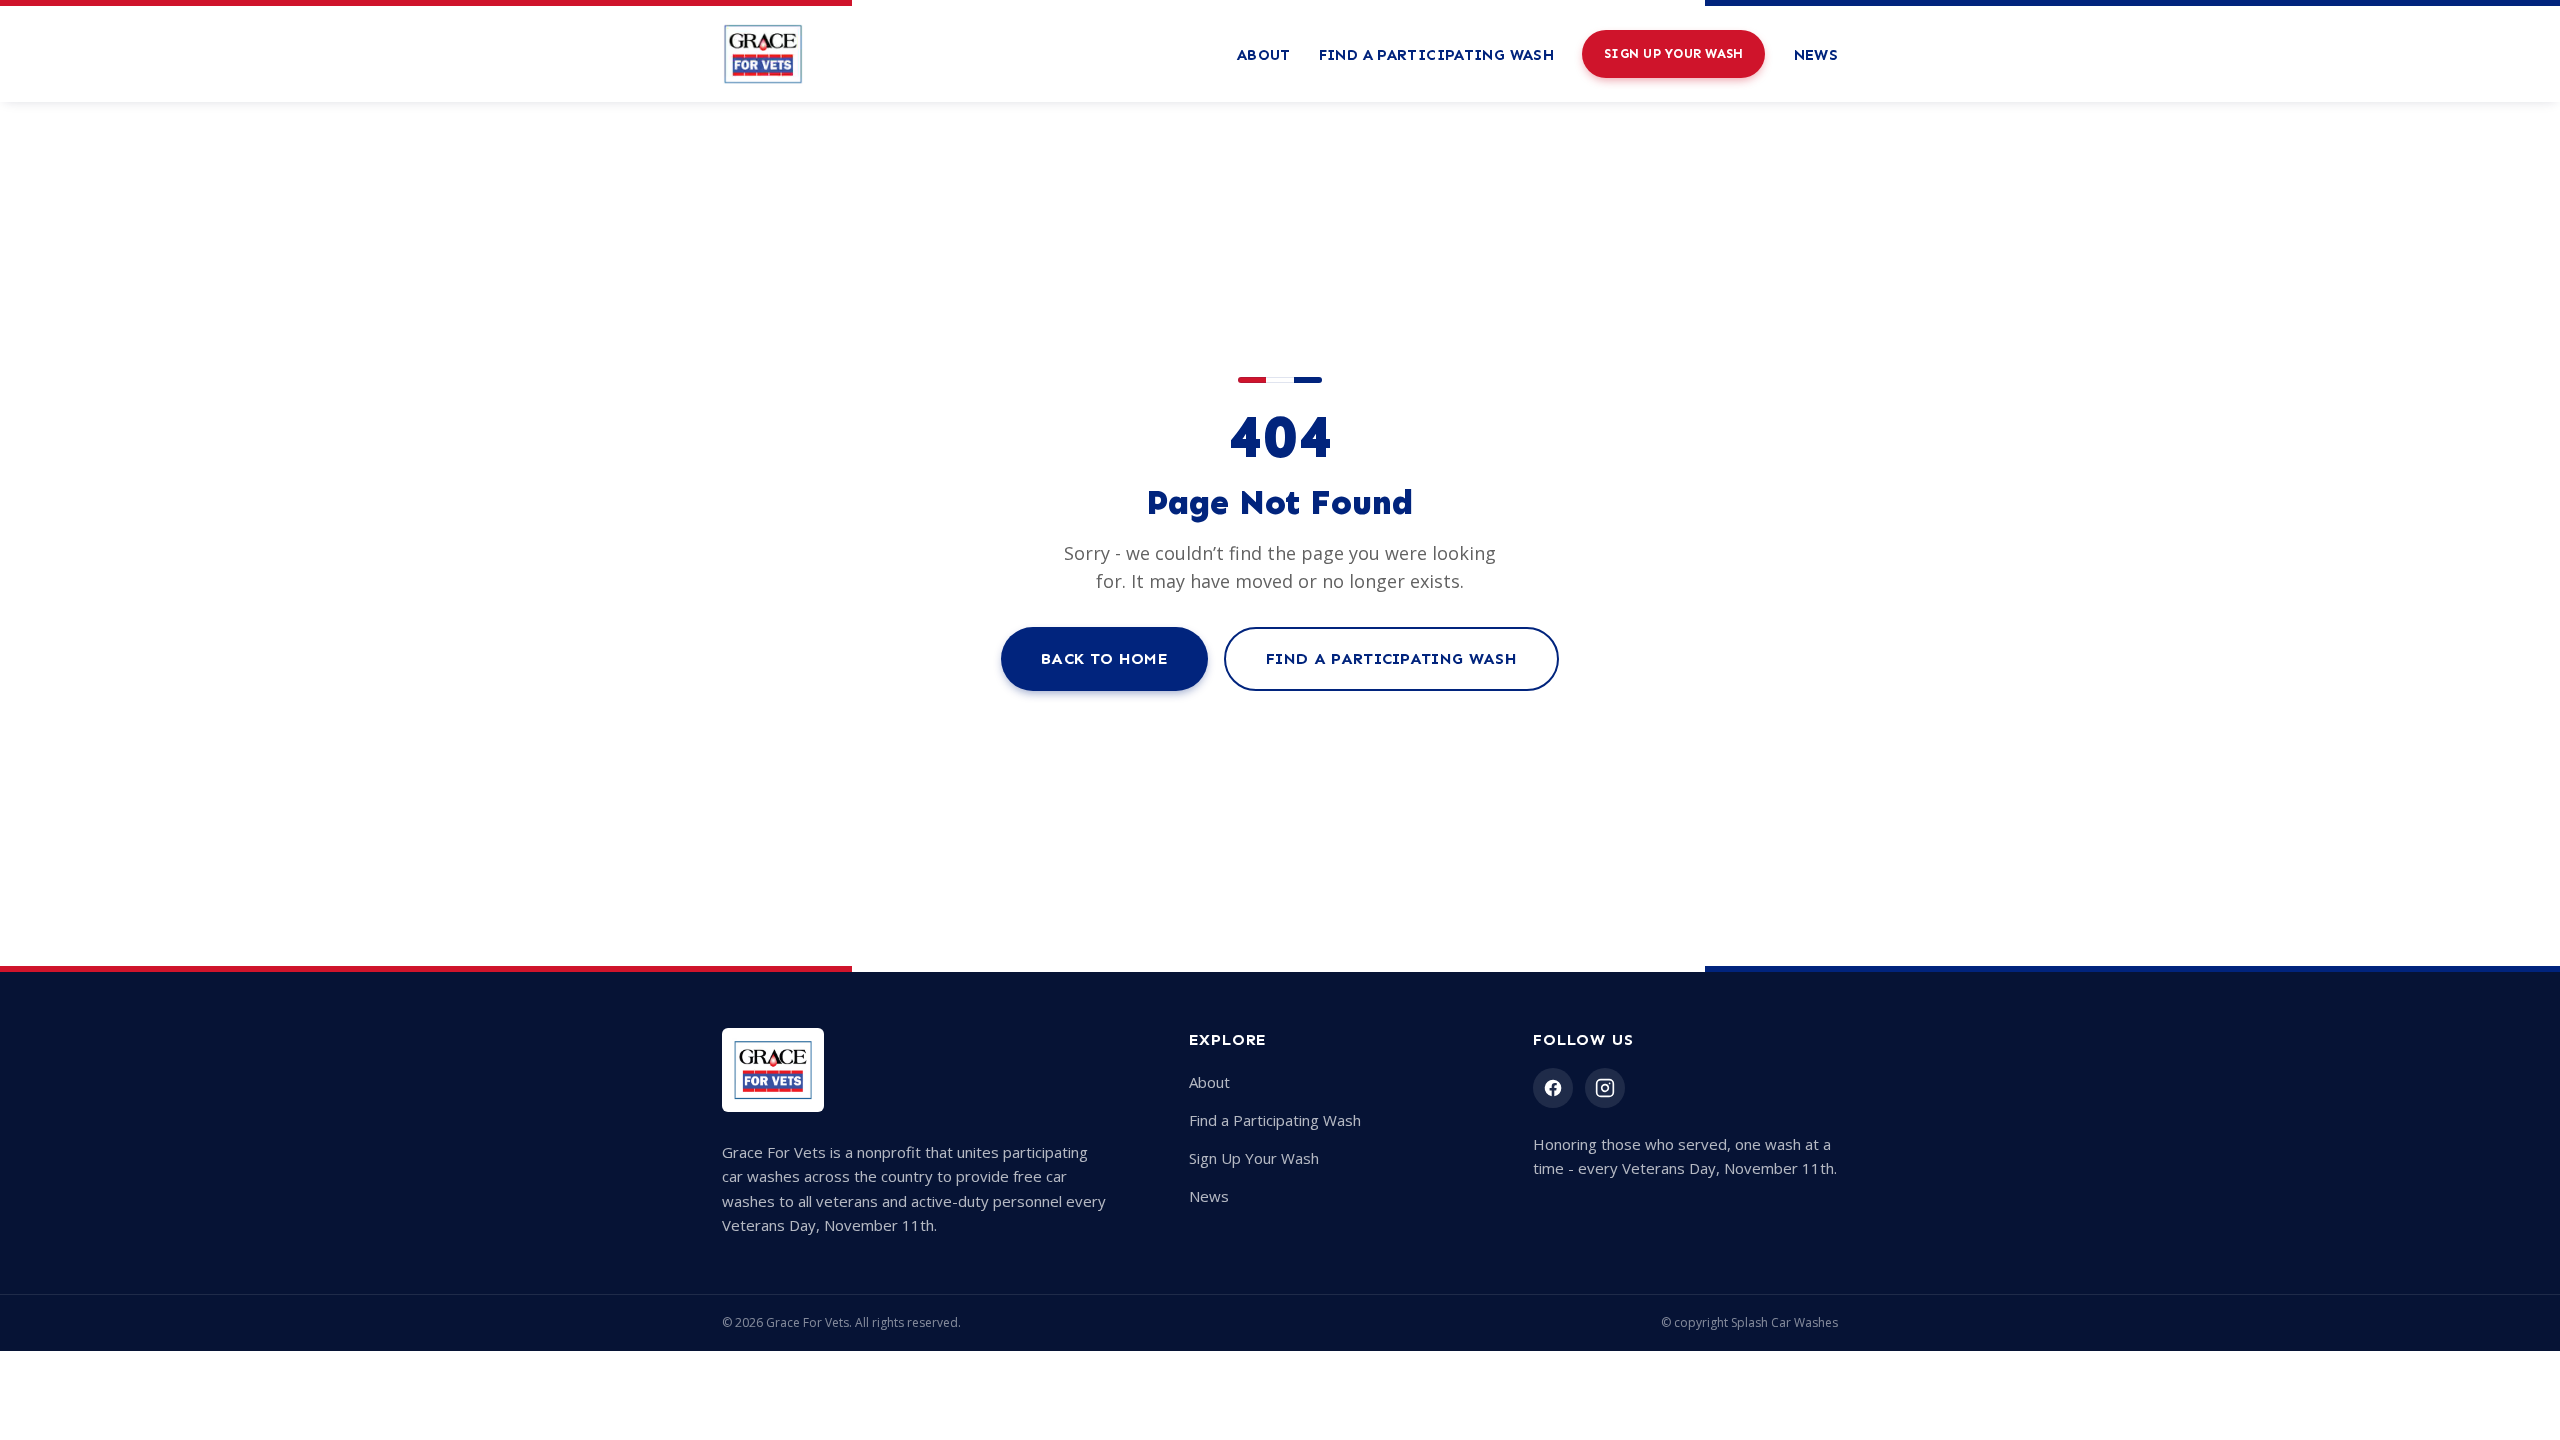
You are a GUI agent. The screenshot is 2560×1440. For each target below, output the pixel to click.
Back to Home (1104, 658)
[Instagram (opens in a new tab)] (1605, 1088)
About (1264, 55)
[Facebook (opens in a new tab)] (1553, 1088)
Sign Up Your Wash (1673, 53)
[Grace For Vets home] (763, 54)
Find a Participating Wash (1436, 55)
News (1816, 55)
